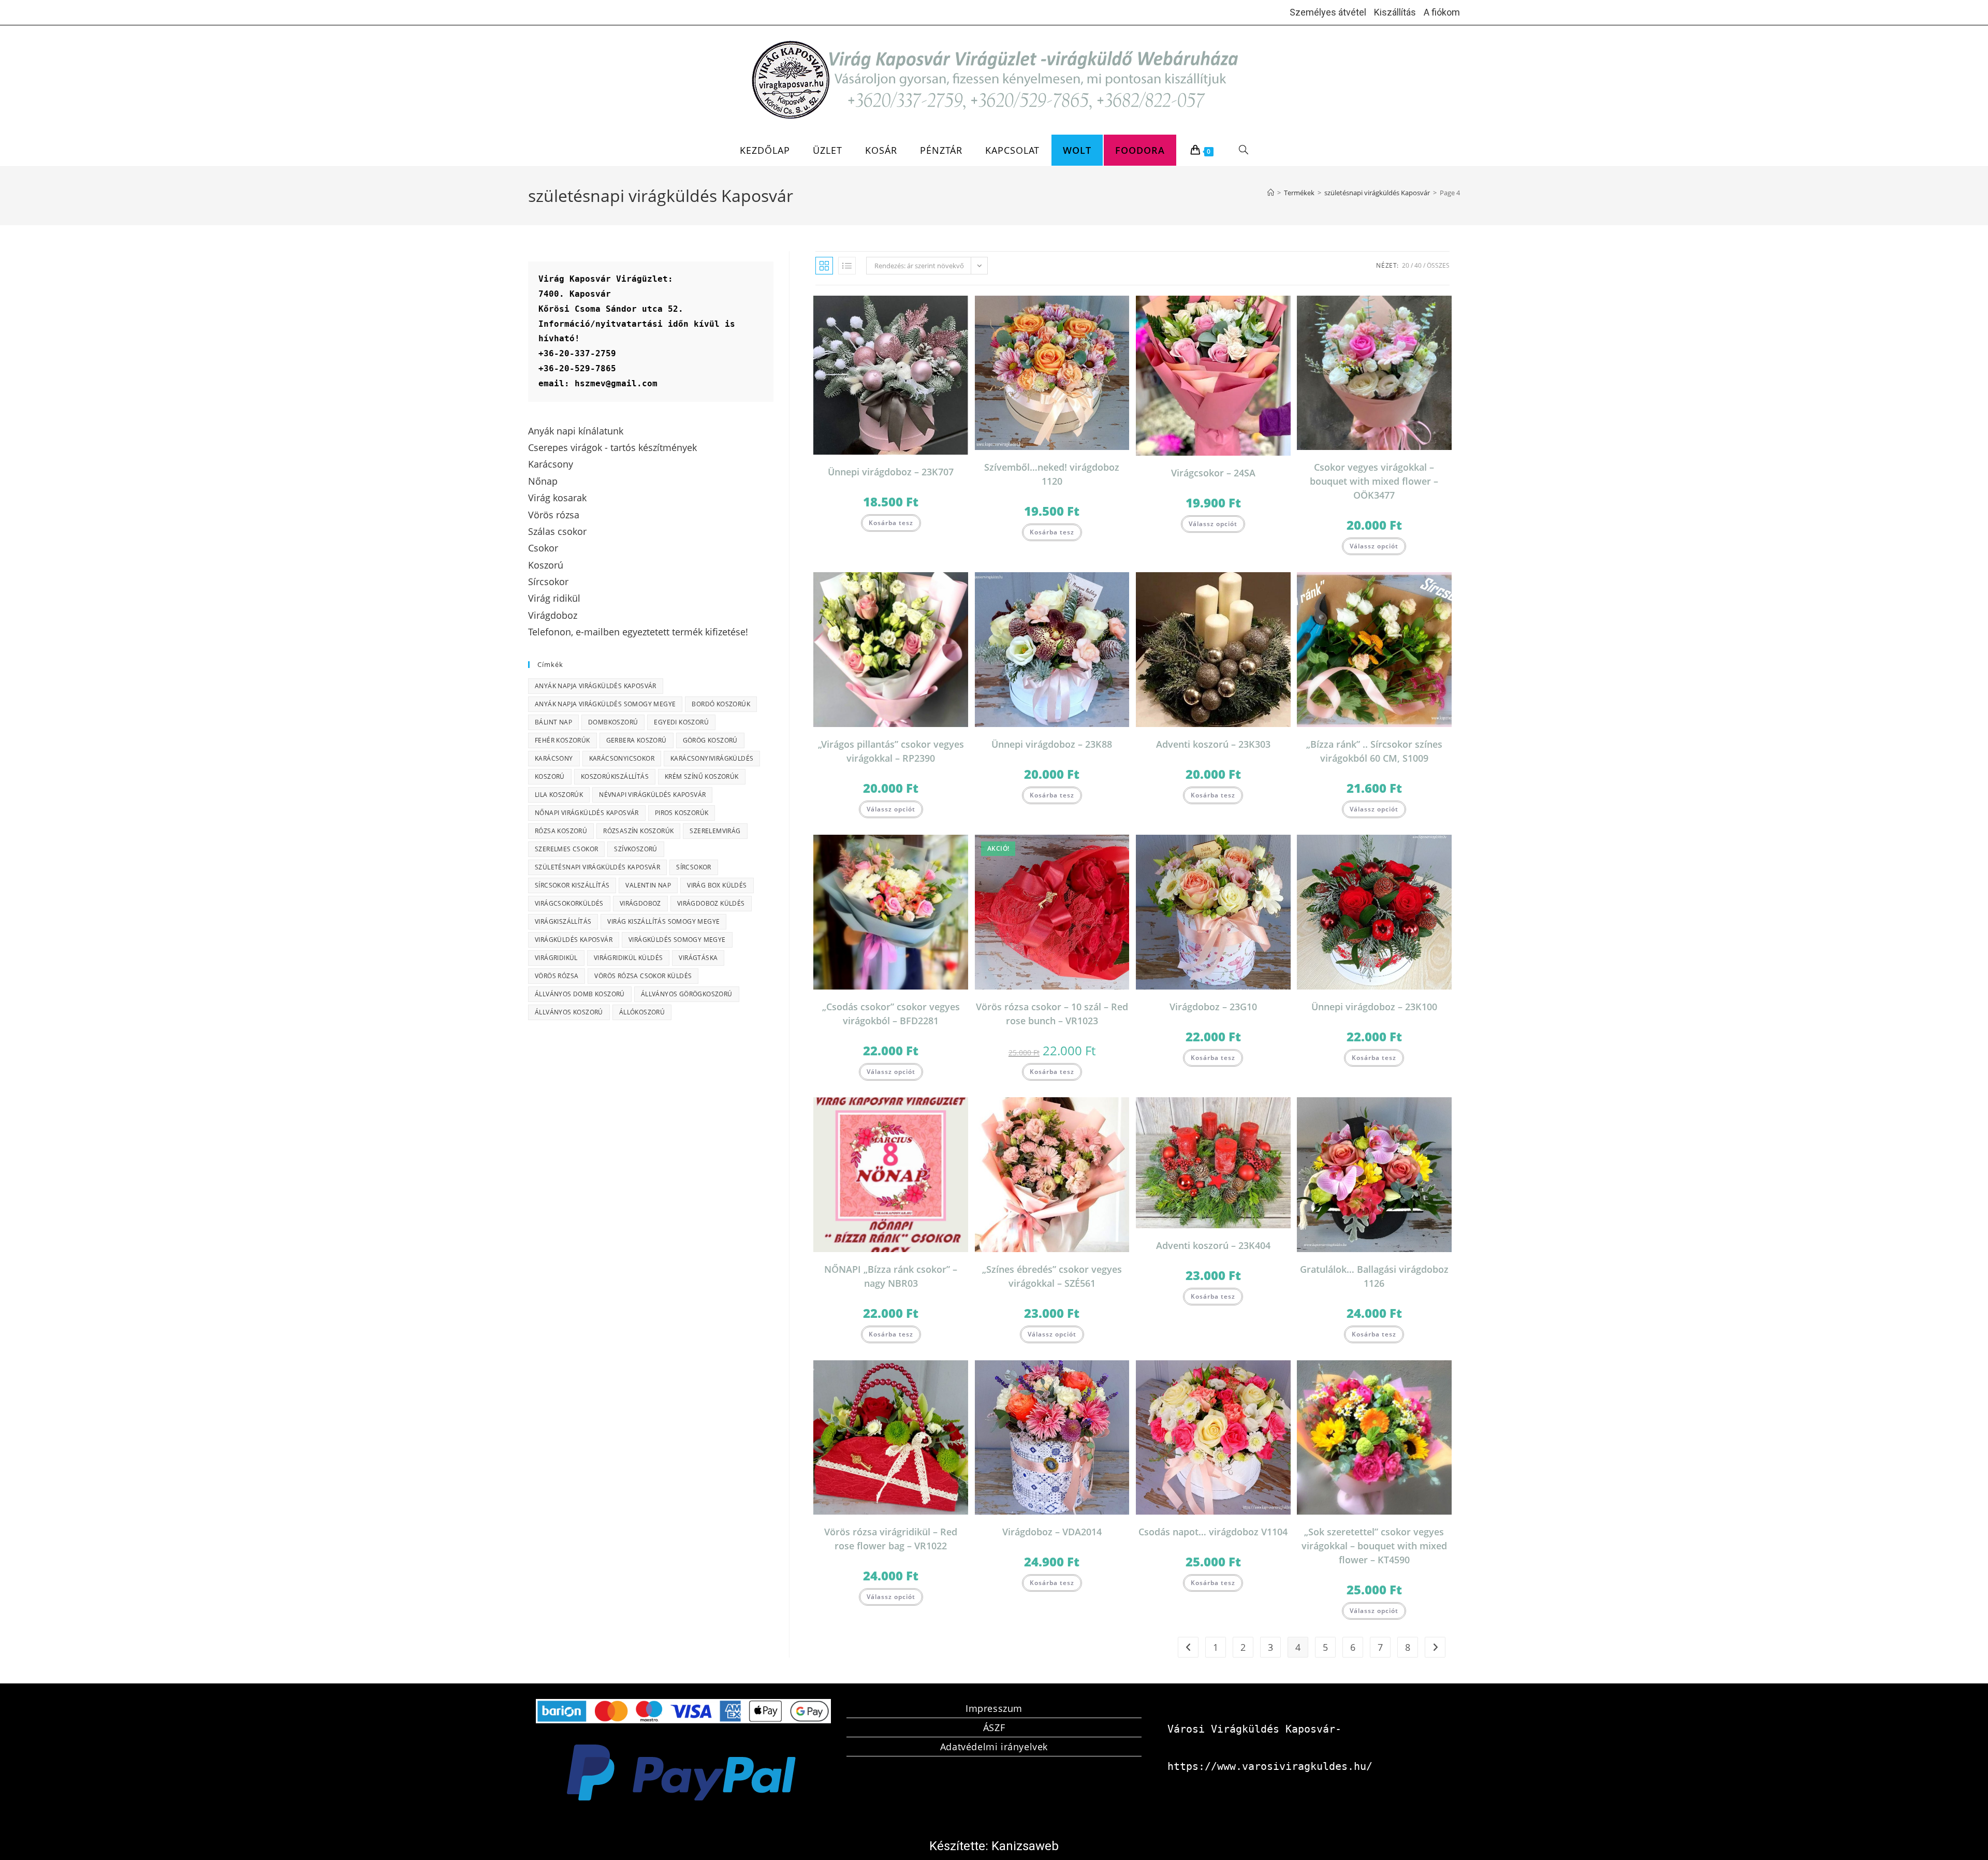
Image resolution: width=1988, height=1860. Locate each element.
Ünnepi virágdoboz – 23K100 (1374, 1007)
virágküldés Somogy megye (677, 940)
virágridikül (556, 958)
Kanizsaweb (1025, 1846)
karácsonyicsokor (622, 758)
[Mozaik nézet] (824, 266)
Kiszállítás (1395, 12)
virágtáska (698, 958)
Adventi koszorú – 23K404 (1213, 1245)
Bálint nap (553, 722)
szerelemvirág (715, 831)
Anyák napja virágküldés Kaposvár (596, 686)
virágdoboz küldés (711, 903)
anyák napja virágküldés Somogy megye (605, 704)
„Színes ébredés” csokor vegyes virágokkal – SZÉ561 (1052, 1276)
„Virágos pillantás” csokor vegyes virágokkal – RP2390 (891, 751)
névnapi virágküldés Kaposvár (652, 795)
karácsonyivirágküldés (712, 758)
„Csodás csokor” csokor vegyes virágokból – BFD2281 (891, 1014)
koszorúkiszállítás (615, 776)
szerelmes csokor (566, 849)
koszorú (550, 776)
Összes (1438, 265)
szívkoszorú (635, 849)
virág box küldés (717, 885)
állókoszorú (642, 1012)
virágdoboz (640, 903)
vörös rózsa (557, 976)
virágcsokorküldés (569, 903)
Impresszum (994, 1708)
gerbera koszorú (637, 740)
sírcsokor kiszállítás (572, 885)
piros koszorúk (682, 813)
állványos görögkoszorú (687, 994)
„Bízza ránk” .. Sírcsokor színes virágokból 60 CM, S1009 (1374, 751)
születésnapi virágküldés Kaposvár (597, 867)
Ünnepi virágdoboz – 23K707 (891, 472)
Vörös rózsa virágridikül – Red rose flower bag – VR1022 (891, 1539)
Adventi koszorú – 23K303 (1213, 744)
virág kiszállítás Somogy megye (663, 921)
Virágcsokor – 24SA (1213, 473)
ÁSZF (994, 1727)
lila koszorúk (559, 795)
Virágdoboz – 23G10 (1213, 1007)
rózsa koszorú (561, 831)
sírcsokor (694, 867)
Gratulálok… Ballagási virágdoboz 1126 (1374, 1276)
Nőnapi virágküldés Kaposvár (587, 813)
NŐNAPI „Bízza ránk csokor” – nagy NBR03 (891, 1276)
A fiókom (1442, 12)
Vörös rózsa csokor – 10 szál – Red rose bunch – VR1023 (1052, 1014)
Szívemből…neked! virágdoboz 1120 (1052, 474)
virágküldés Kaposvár (574, 940)
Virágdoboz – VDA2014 (1052, 1532)
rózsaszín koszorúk (638, 831)
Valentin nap (648, 885)
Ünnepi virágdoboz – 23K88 (1052, 744)
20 (1406, 265)
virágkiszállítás (563, 921)
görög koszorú (710, 740)
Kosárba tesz (891, 523)
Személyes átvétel (1328, 12)
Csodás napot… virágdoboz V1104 (1213, 1532)
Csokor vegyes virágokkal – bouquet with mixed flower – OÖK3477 (1374, 481)
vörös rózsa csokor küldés (643, 976)
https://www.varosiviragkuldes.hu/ (1270, 1766)
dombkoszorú (613, 722)
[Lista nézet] (847, 266)
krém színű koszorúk (702, 776)
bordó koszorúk (721, 704)
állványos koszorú (569, 1012)
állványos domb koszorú (580, 994)
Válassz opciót (1213, 524)
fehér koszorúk (562, 740)
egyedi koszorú (681, 722)
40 (1418, 265)
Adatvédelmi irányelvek (994, 1747)
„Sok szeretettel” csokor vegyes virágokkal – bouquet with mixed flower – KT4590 (1374, 1546)
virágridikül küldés (628, 958)
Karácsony (554, 758)
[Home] (1271, 193)
